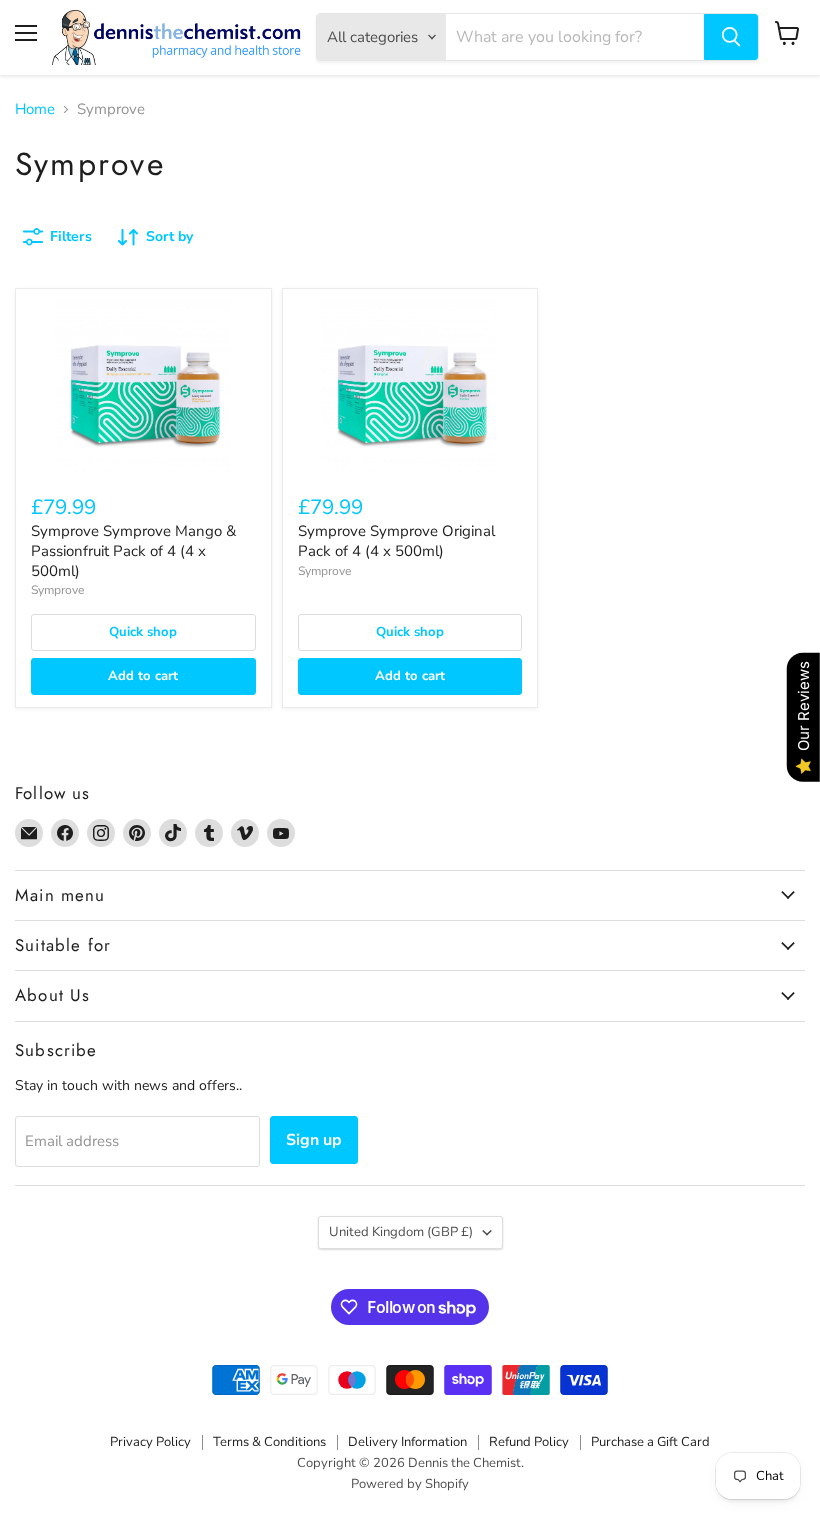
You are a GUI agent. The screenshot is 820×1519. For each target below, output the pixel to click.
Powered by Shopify (410, 1484)
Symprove (57, 590)
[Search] (731, 37)
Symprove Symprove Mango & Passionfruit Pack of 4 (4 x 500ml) (133, 550)
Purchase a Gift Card (650, 1442)
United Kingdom (401, 1232)
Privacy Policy (150, 1442)
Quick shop (143, 632)
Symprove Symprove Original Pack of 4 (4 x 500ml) (396, 541)
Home (35, 109)
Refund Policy (529, 1442)
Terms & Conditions (269, 1442)
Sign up (314, 1140)
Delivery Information (407, 1442)
